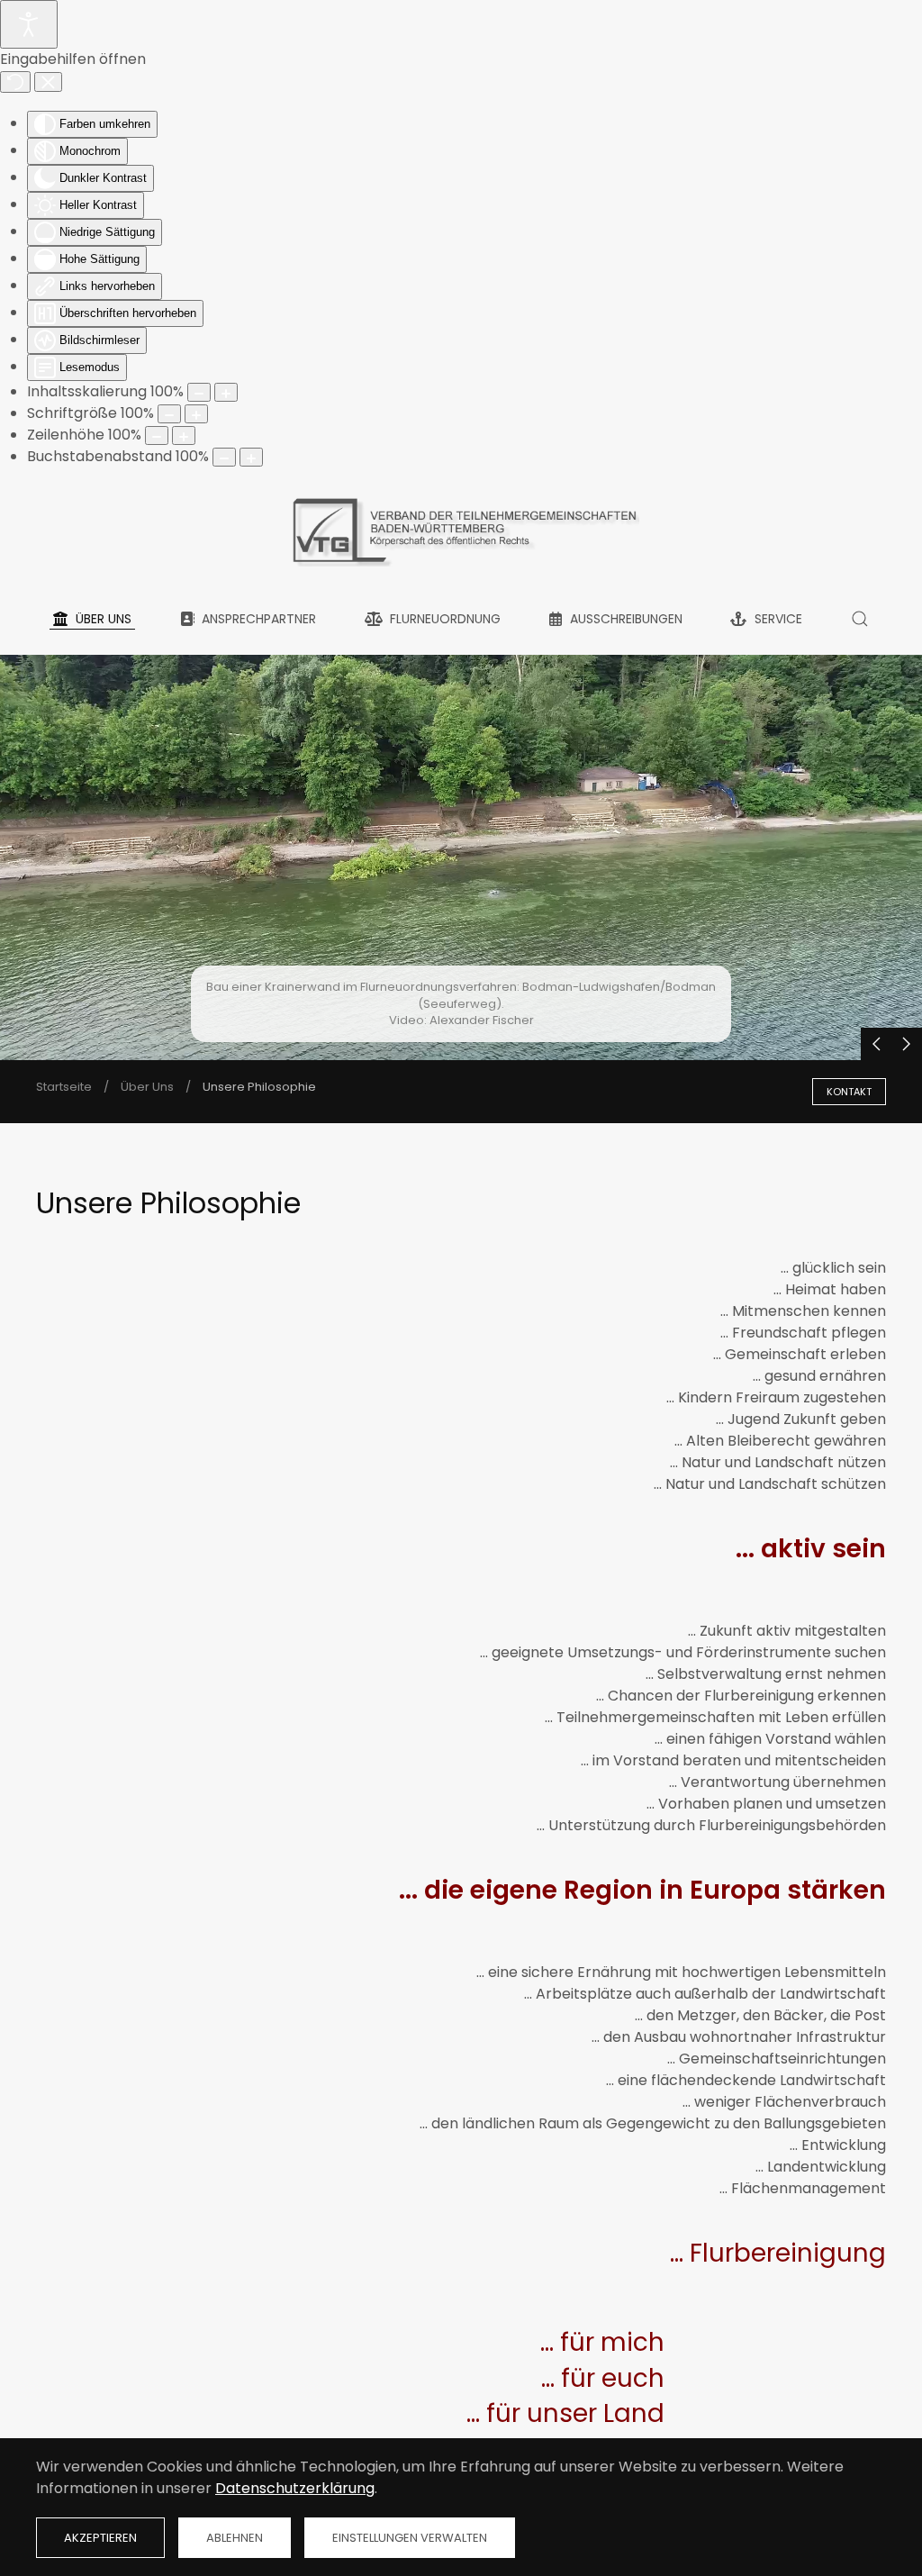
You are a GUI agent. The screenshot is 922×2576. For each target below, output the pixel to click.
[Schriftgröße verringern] (169, 414)
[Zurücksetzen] (15, 82)
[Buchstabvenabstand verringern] (224, 457)
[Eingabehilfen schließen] (48, 82)
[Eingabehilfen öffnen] (29, 24)
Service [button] (778, 619)
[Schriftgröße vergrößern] (196, 414)
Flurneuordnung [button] (445, 619)
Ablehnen (235, 2538)
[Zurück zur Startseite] (461, 527)
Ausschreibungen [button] (626, 619)
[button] (859, 619)
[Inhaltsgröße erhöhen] (226, 392)
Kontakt (849, 1092)
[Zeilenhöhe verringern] (157, 435)
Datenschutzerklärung (295, 2488)
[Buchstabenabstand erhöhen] (251, 457)
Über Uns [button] (104, 619)
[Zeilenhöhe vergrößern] (184, 435)
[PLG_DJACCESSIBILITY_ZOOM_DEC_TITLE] (199, 392)
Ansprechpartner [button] (259, 619)
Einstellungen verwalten (410, 2538)
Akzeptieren (100, 2538)
